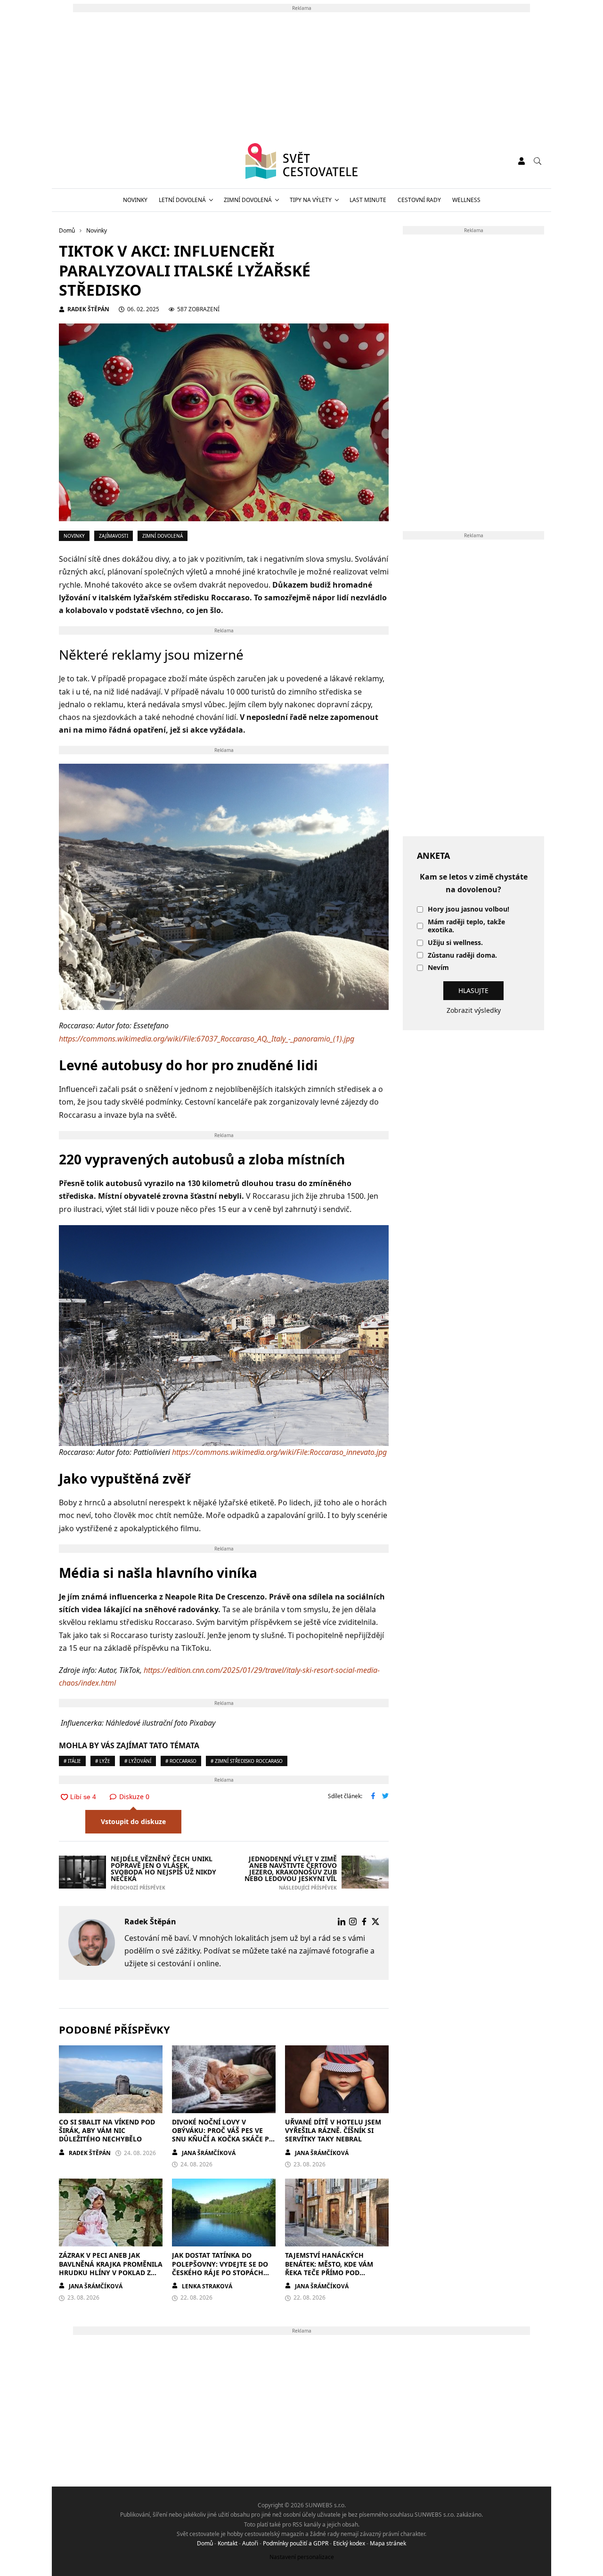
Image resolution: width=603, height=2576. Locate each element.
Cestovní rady (419, 200)
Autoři (250, 2543)
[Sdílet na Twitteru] (385, 1797)
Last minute (368, 200)
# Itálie (72, 1761)
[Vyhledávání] (538, 161)
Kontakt (228, 2543)
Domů (205, 2543)
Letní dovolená (182, 200)
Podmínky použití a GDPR (296, 2543)
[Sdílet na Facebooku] (373, 1797)
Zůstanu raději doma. (462, 956)
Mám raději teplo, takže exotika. (466, 926)
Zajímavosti (114, 536)
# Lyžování (138, 1761)
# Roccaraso (181, 1761)
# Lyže (103, 1761)
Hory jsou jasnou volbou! (469, 909)
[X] (375, 1922)
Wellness (466, 200)
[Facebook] (364, 1922)
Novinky (135, 200)
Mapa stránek (388, 2543)
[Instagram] (353, 1922)
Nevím (438, 968)
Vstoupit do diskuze (133, 1821)
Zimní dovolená (248, 200)
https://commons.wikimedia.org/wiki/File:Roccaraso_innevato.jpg (279, 1452)
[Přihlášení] (522, 161)
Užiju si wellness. (455, 943)
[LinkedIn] (342, 1922)
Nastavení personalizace (302, 2557)
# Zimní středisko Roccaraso (247, 1761)
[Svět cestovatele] (302, 161)
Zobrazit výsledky (474, 1010)
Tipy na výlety (311, 200)
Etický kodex (349, 2543)
